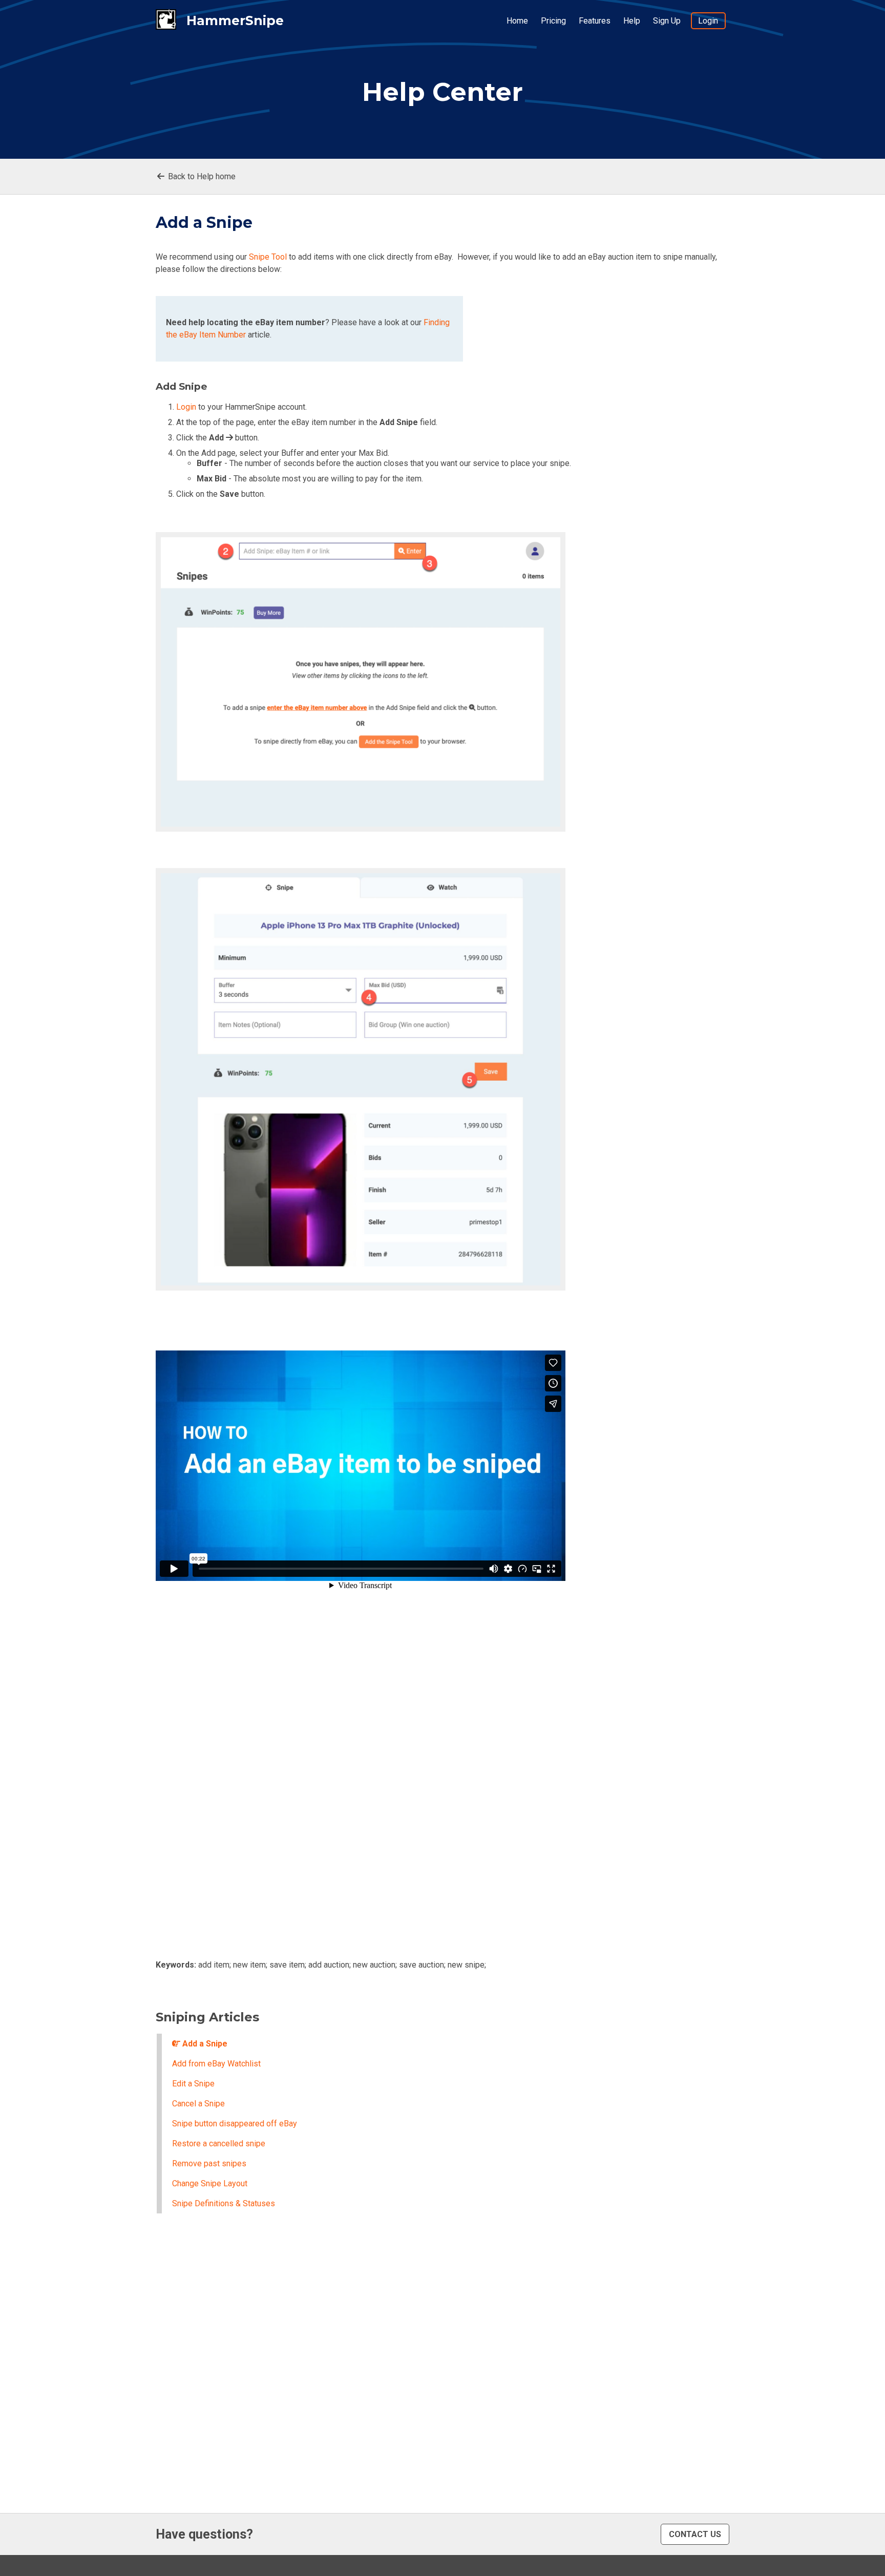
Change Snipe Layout (210, 2183)
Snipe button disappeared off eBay (235, 2124)
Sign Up (667, 21)
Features (595, 21)
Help (632, 21)
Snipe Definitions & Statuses (224, 2203)
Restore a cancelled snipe (219, 2144)
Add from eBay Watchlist (216, 2064)
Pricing (553, 21)
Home (517, 21)
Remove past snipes (209, 2163)
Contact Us (695, 2534)
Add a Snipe (204, 2044)
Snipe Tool (268, 257)
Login (708, 21)
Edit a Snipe (193, 2084)
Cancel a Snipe (198, 2104)
